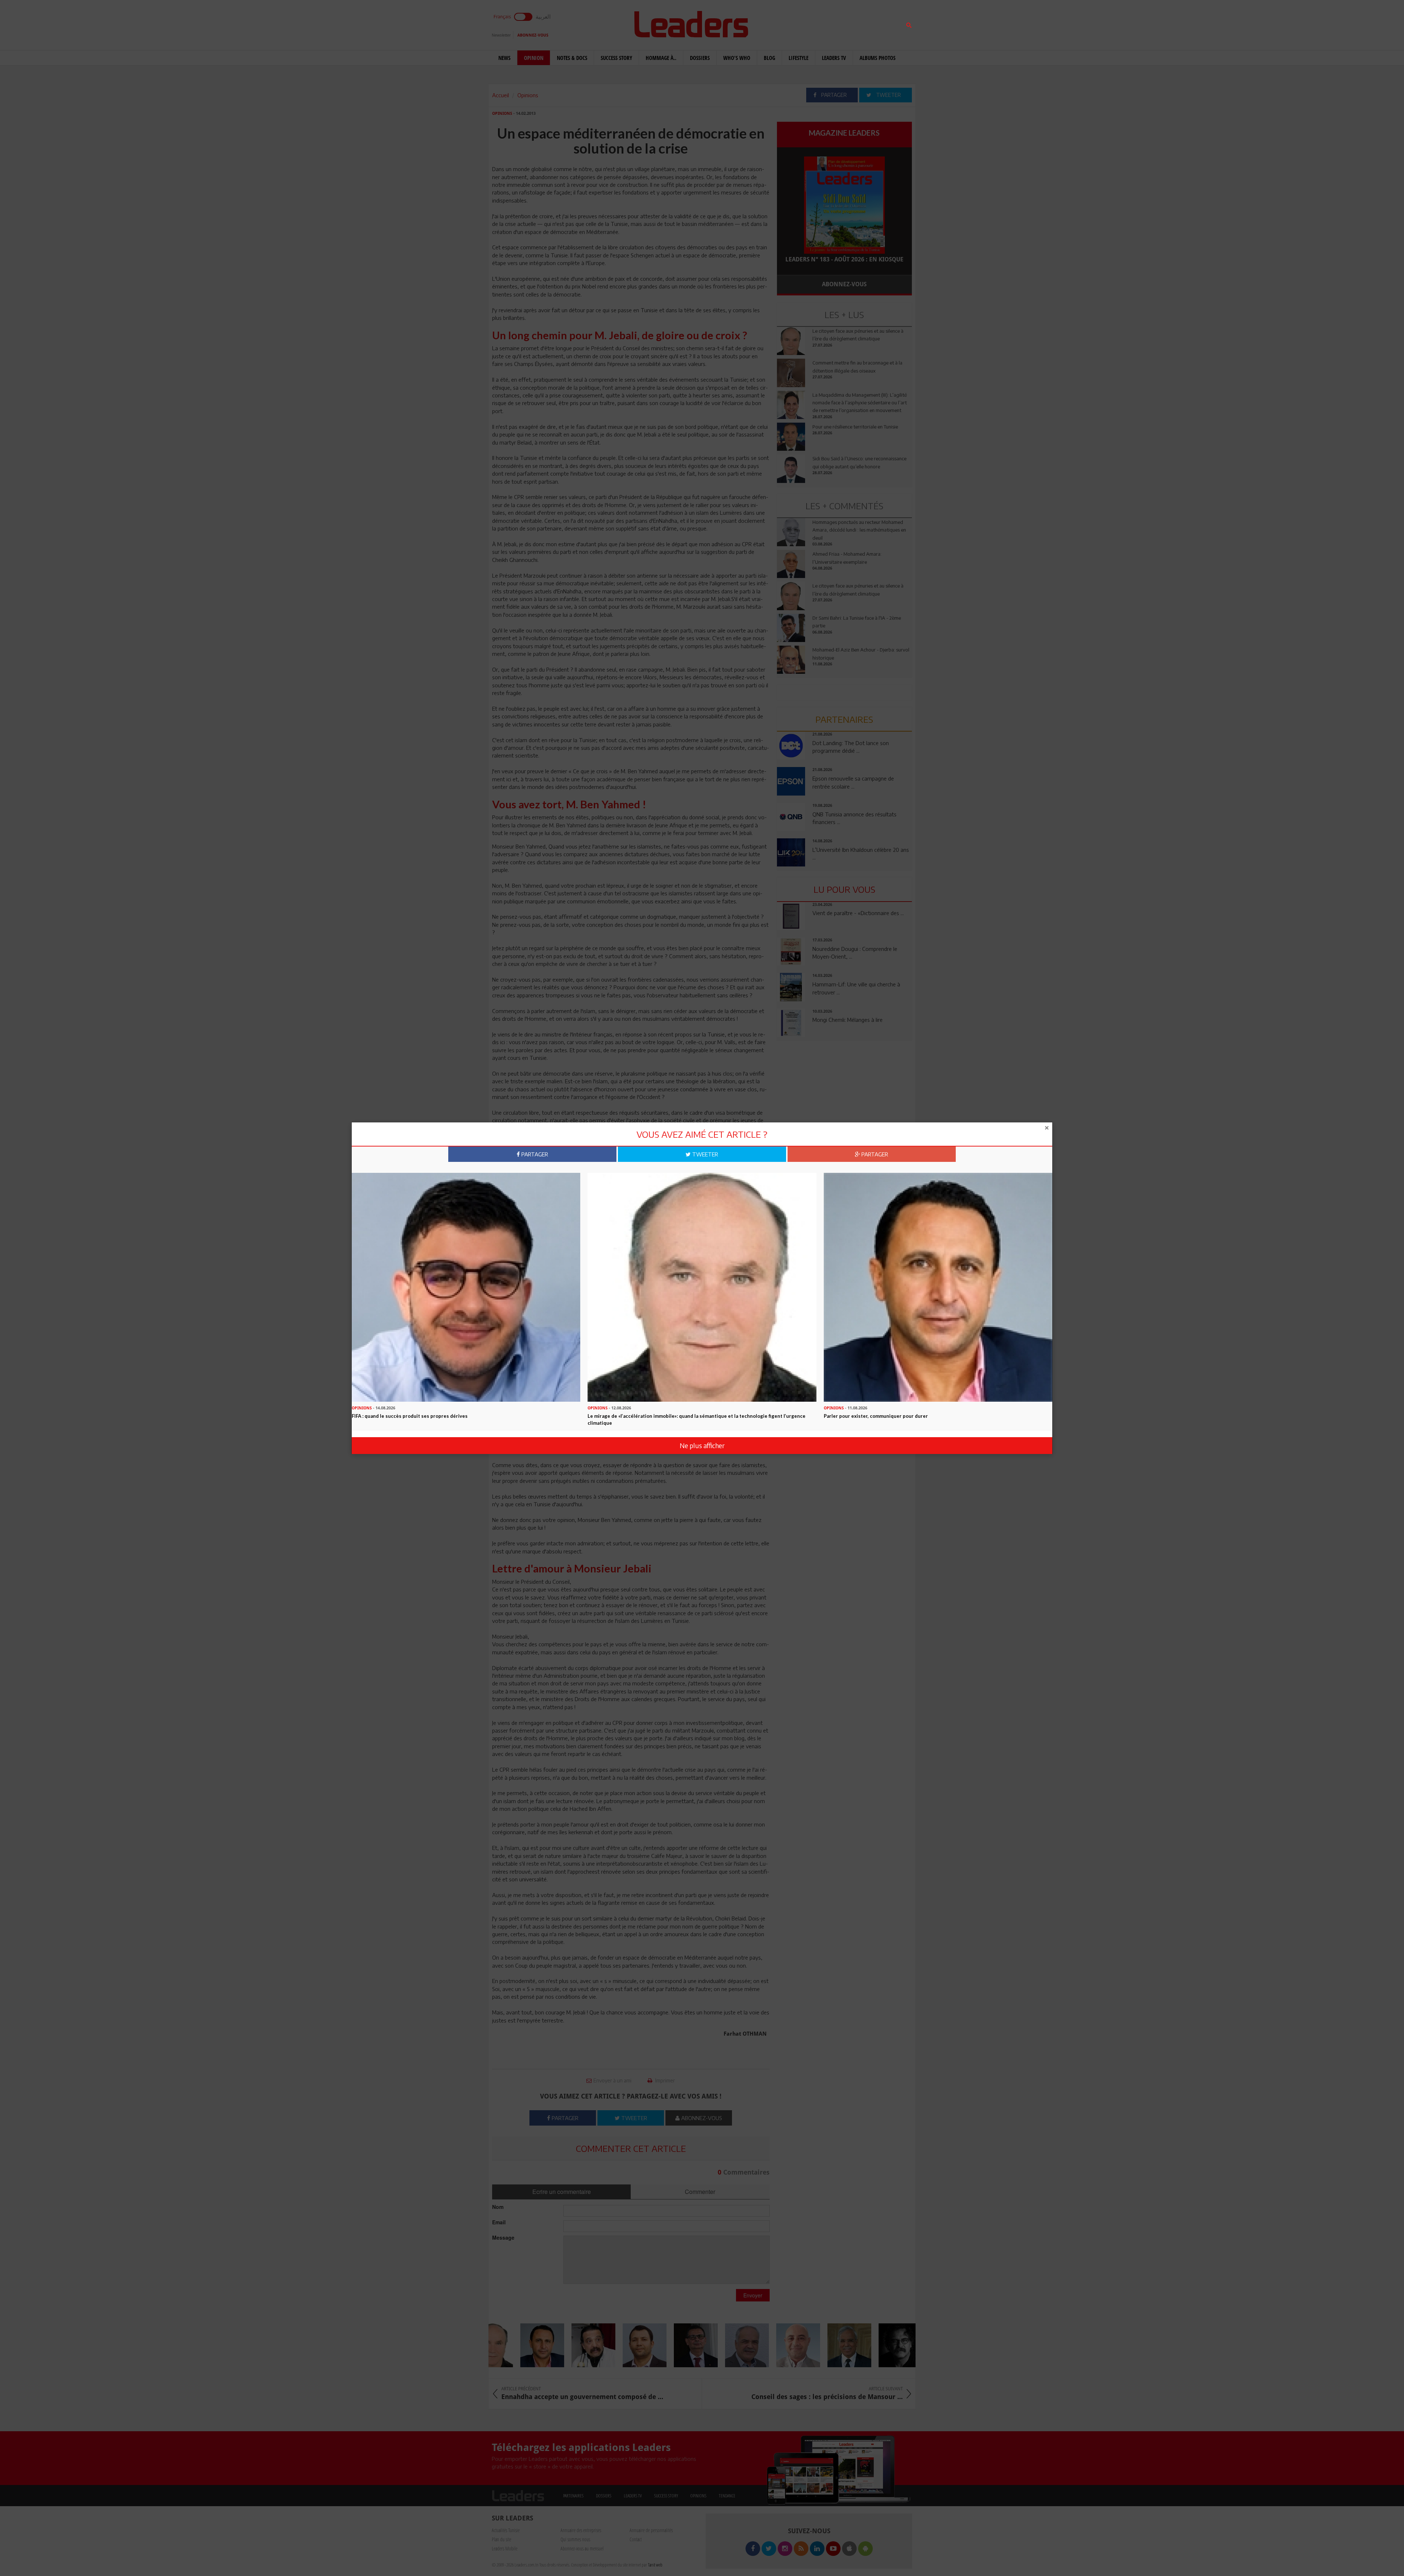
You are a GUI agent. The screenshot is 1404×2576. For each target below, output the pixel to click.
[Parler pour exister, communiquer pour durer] (938, 1287)
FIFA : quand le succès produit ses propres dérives (410, 1416)
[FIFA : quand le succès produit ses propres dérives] (466, 1287)
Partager (534, 1154)
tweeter (704, 1154)
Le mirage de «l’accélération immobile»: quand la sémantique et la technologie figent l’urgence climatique (697, 1419)
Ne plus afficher (702, 1445)
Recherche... (795, 23)
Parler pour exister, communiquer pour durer (876, 1416)
